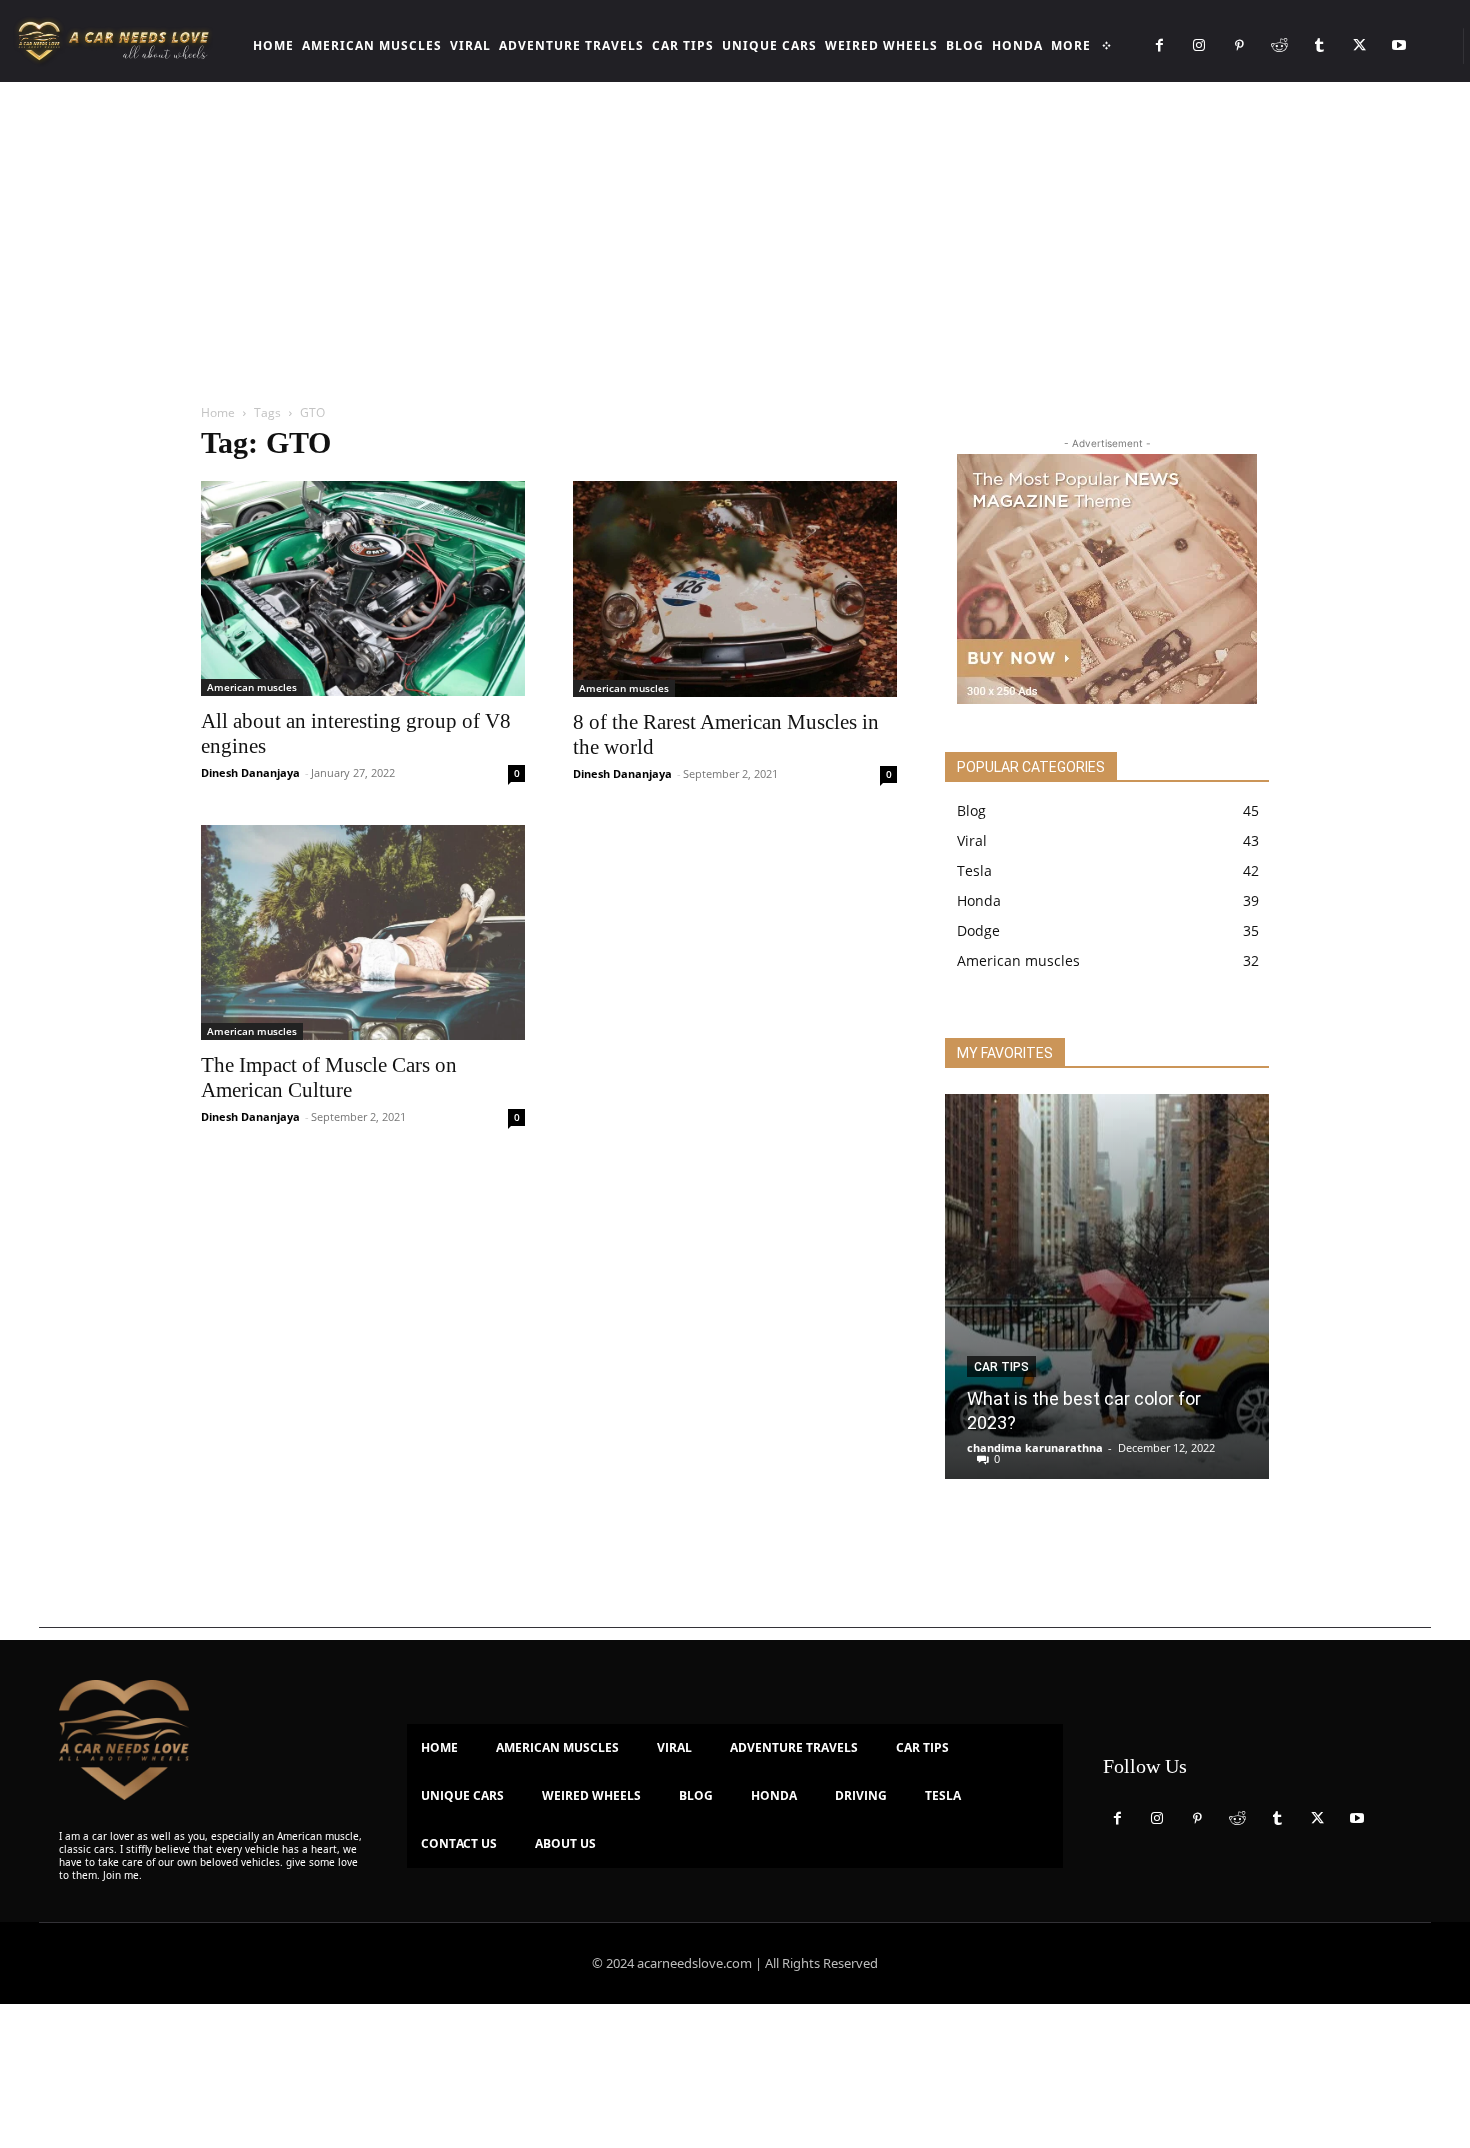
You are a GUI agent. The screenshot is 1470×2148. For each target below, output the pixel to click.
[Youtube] (1399, 46)
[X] (1359, 46)
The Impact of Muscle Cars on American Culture (329, 1077)
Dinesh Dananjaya (250, 772)
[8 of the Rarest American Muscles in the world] (735, 589)
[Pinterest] (1239, 46)
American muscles (252, 687)
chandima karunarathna (1035, 1447)
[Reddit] (1279, 46)
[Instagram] (1199, 46)
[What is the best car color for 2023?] (1107, 1286)
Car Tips (1001, 1367)
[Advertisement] (735, 232)
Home (218, 412)
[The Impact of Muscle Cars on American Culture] (363, 932)
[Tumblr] (1319, 46)
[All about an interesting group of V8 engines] (363, 588)
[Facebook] (1159, 46)
